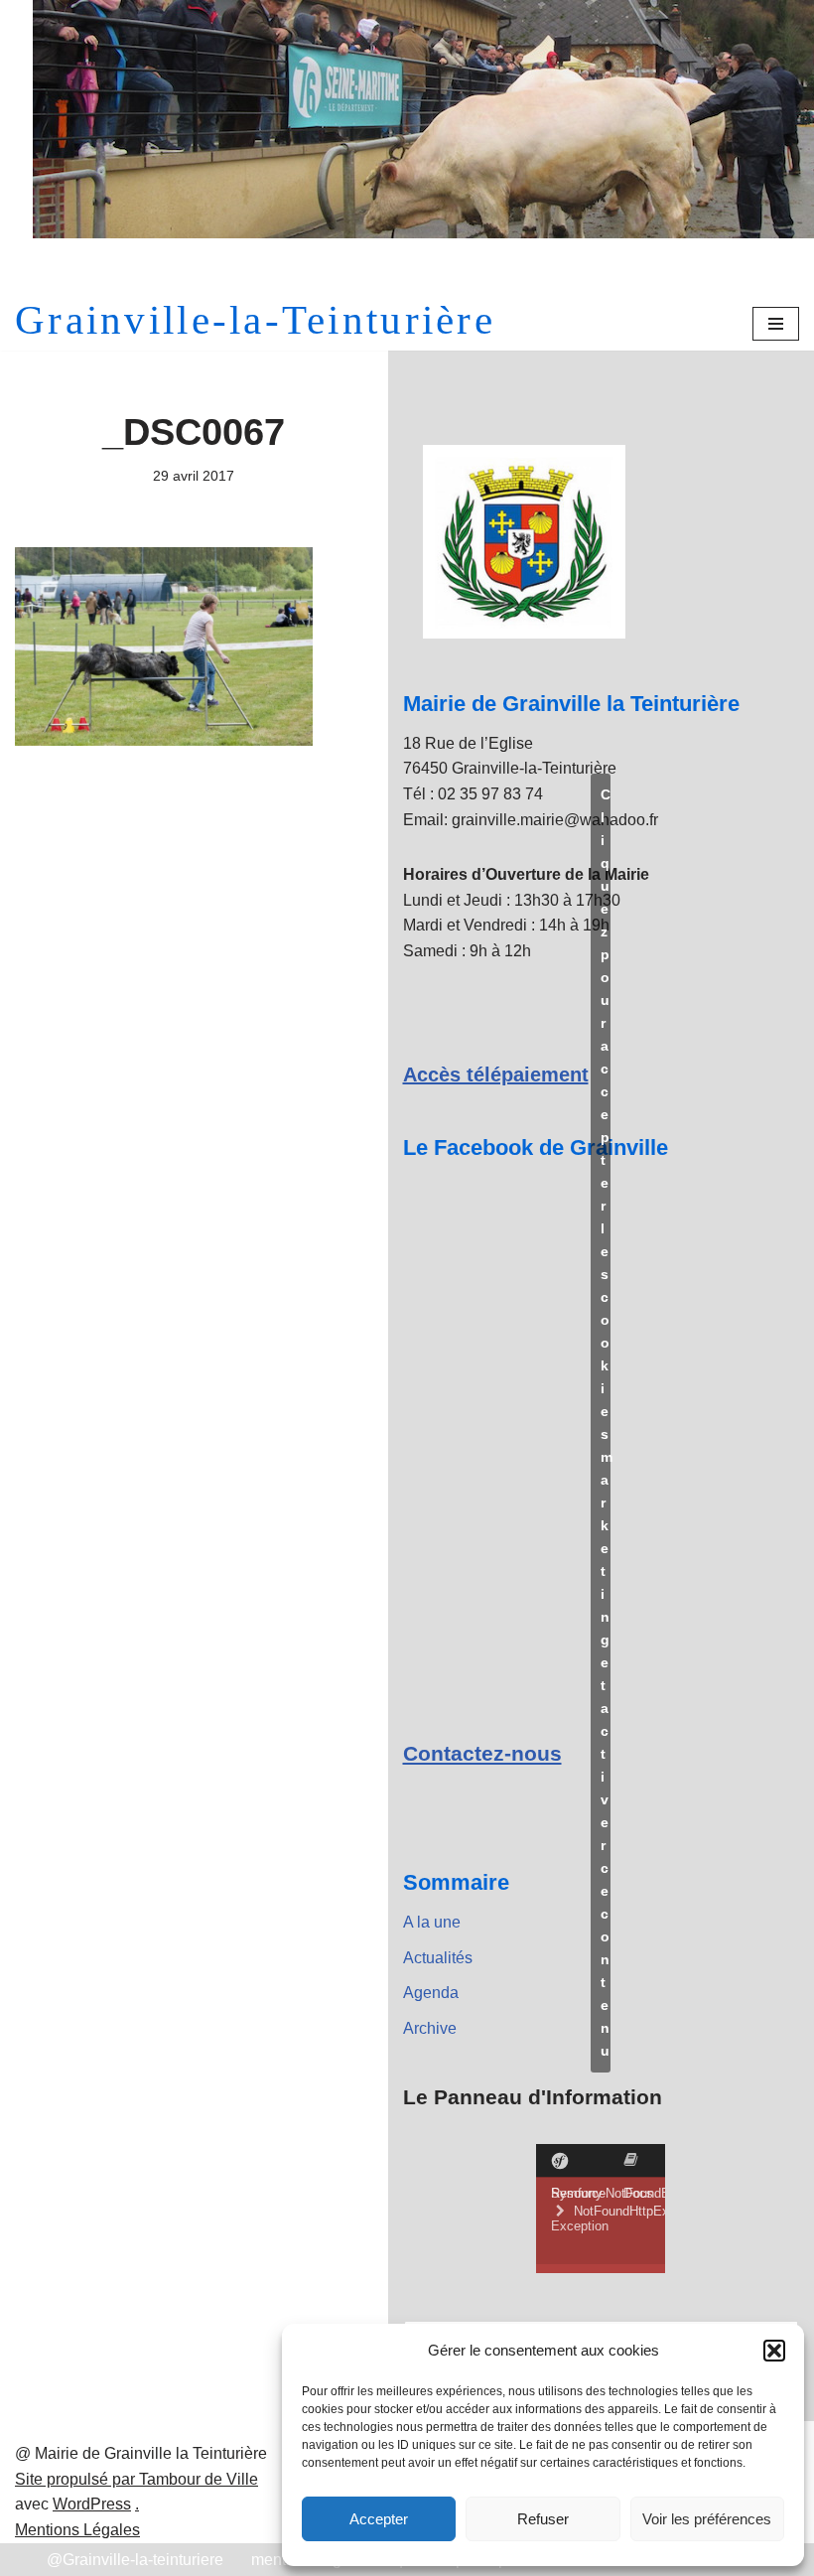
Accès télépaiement (496, 1074)
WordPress (92, 2504)
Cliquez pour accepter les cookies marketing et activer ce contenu (606, 1423)
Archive (430, 2028)
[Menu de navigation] (776, 324)
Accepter (379, 2519)
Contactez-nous (482, 1753)
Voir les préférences (707, 2519)
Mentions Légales (77, 2530)
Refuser (543, 2519)
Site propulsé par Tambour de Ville (136, 2479)
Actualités (438, 1958)
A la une (432, 1922)
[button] (774, 2351)
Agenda (431, 1993)
